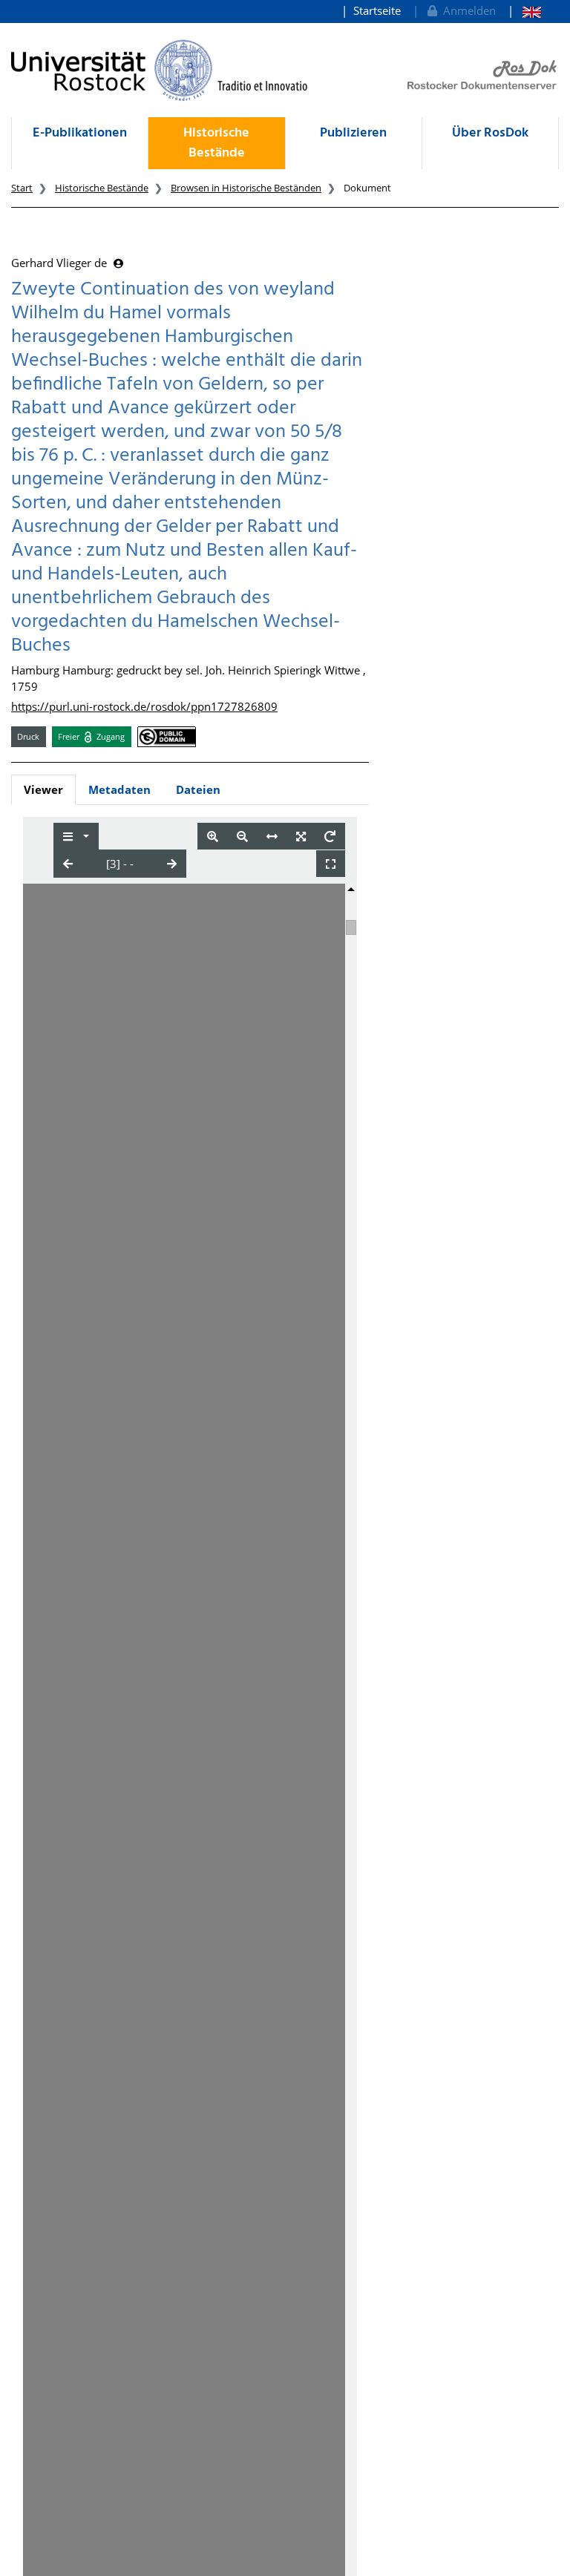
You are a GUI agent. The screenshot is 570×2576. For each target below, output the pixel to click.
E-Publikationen (80, 133)
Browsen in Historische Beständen (246, 188)
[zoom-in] (213, 837)
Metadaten (119, 789)
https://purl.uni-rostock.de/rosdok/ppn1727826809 (144, 706)
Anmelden (466, 10)
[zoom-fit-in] (301, 837)
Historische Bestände (216, 143)
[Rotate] (330, 837)
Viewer (43, 789)
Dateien (198, 789)
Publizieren (353, 133)
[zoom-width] (272, 837)
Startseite (377, 10)
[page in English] (524, 11)
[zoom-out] (242, 837)
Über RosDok (490, 133)
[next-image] (172, 864)
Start (22, 188)
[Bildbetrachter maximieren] (331, 864)
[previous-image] (68, 864)
